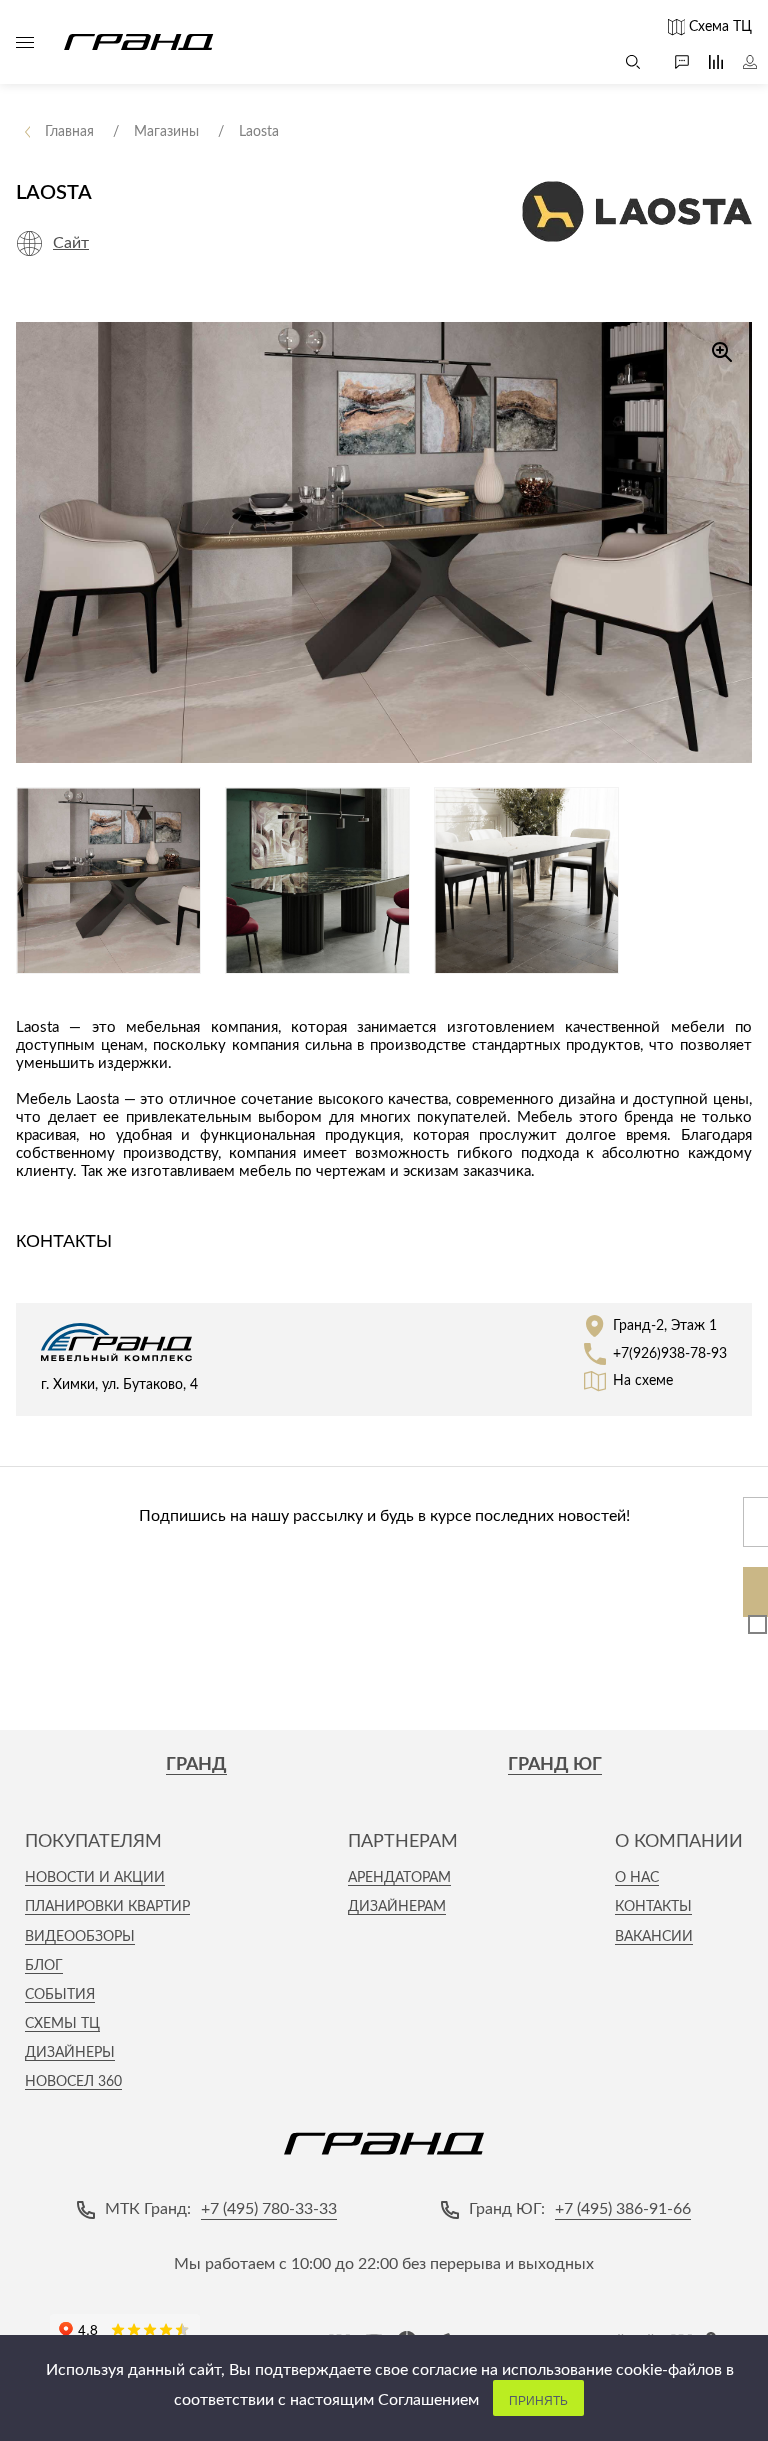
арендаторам (399, 1878)
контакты (653, 1907)
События (60, 1995)
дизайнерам (397, 1907)
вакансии (654, 1937)
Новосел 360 (73, 2082)
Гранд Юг (555, 1765)
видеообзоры (80, 1937)
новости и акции (95, 1878)
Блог (44, 1966)
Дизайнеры (70, 2053)
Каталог (25, 42)
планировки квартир (107, 1907)
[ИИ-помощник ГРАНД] (672, 62)
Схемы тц (62, 2024)
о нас (637, 1878)
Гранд (196, 1765)
